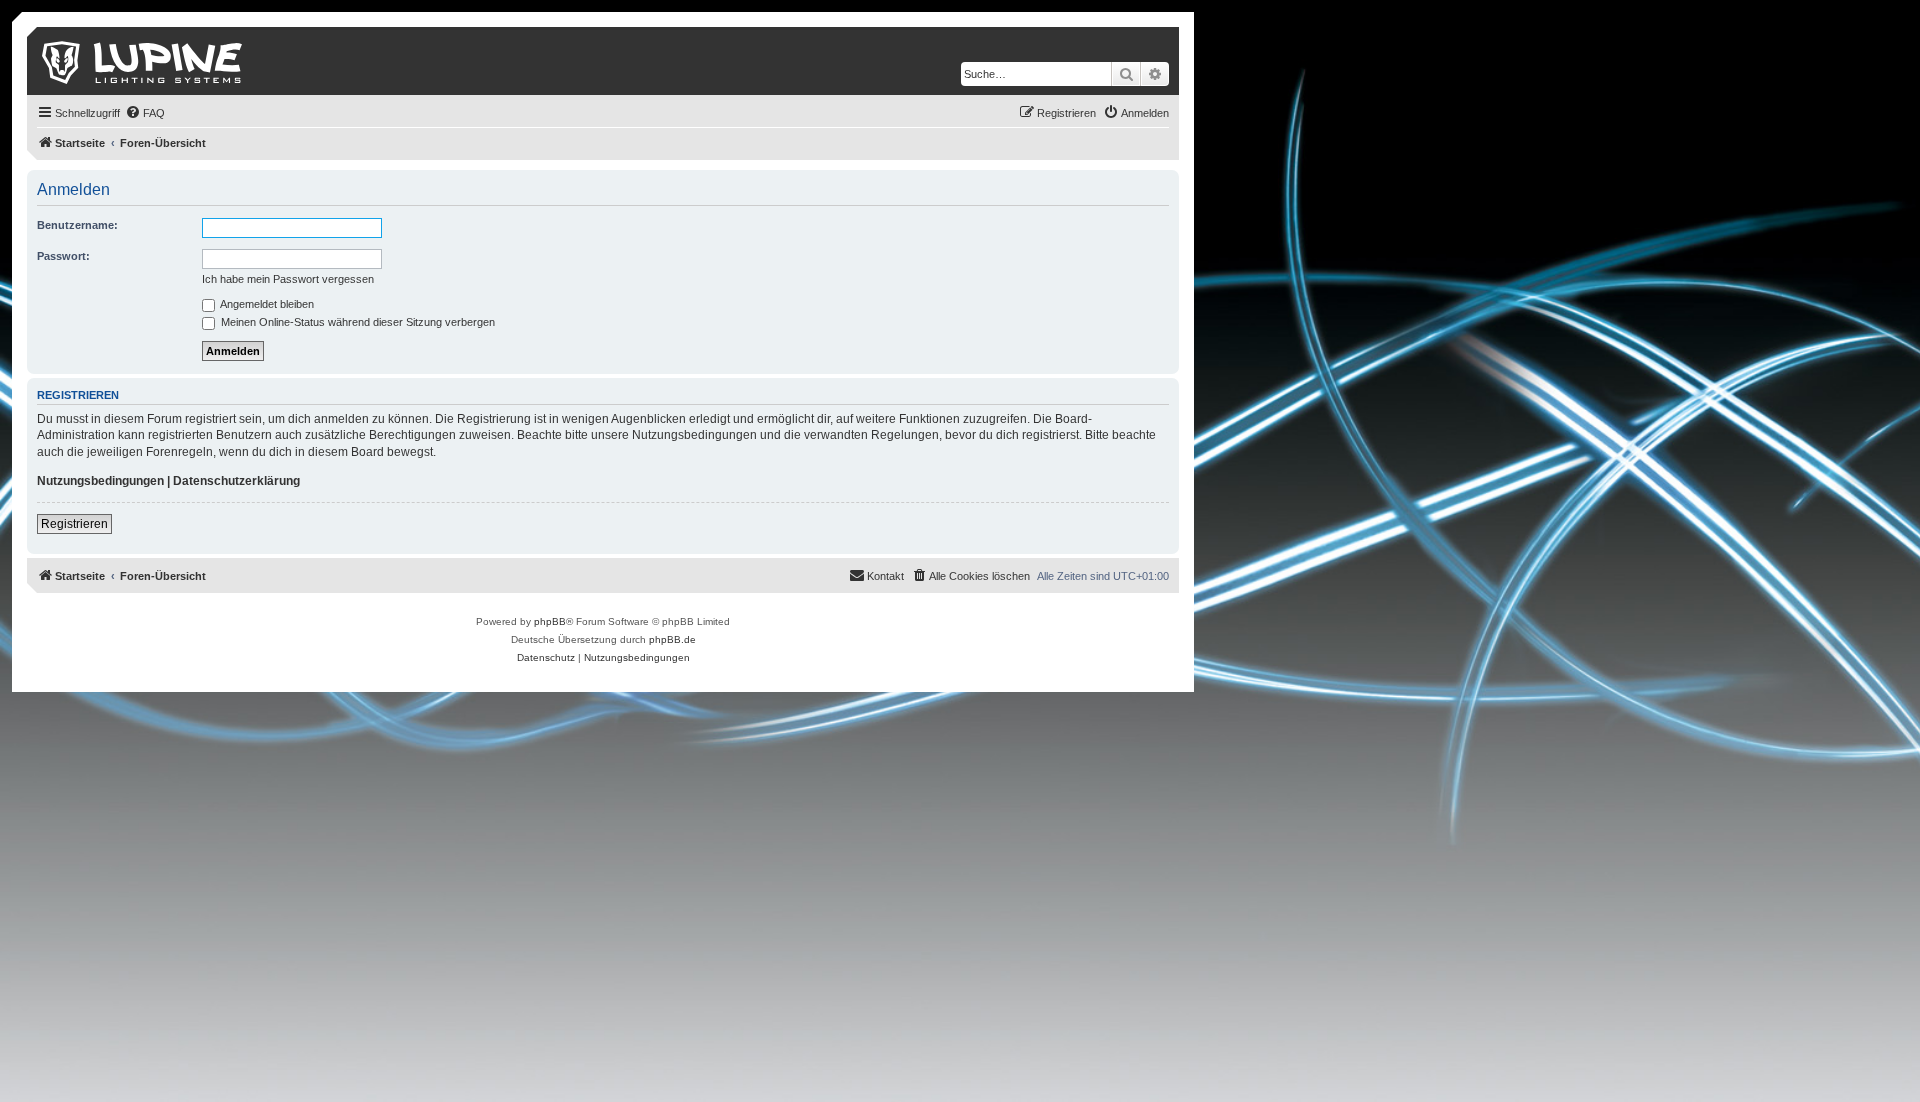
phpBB (550, 621)
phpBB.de (672, 639)
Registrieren (74, 524)
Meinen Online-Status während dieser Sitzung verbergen (356, 322)
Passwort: (63, 256)
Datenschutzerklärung (236, 481)
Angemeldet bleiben (266, 304)
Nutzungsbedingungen (100, 481)
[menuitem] (145, 113)
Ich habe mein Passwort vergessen (288, 279)
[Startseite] (143, 61)
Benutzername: (77, 225)
